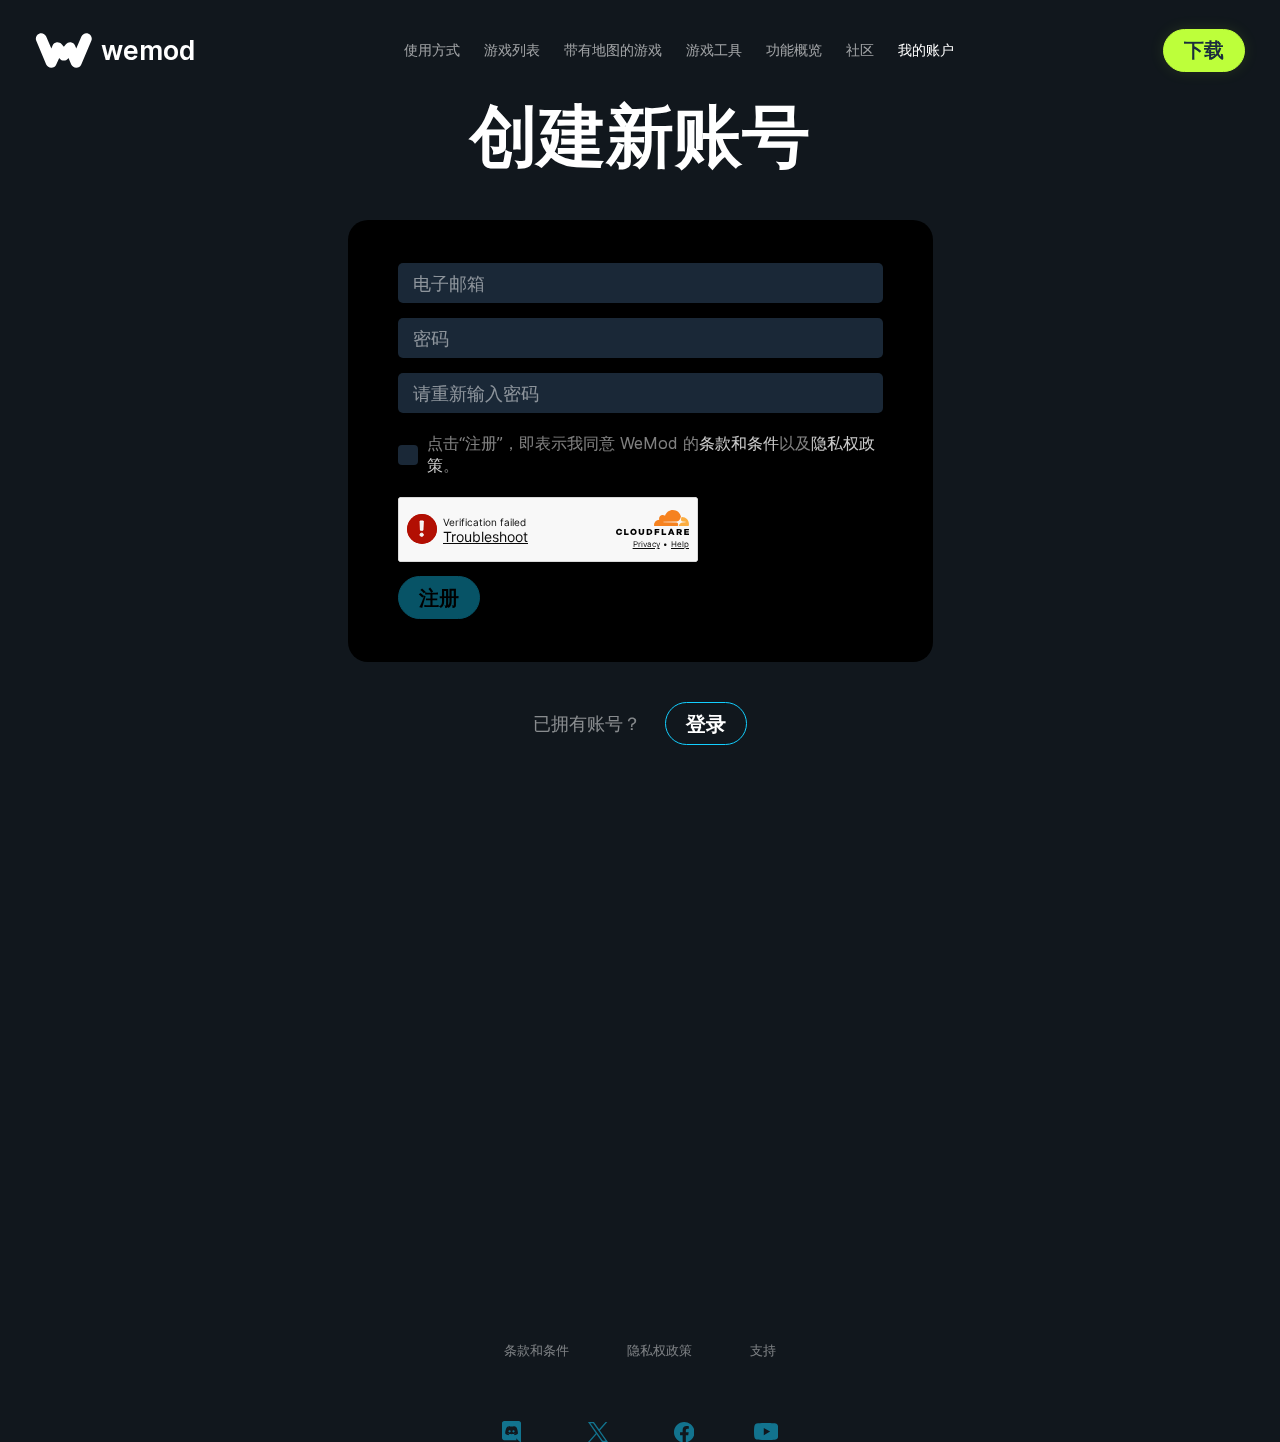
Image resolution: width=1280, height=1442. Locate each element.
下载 (1204, 50)
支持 (763, 1350)
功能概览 (794, 49)
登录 (706, 724)
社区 (860, 49)
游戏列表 (512, 49)
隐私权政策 (659, 1350)
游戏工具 (714, 49)
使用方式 (432, 49)
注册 (439, 598)
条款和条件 (739, 443)
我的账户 (926, 49)
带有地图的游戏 (613, 49)
